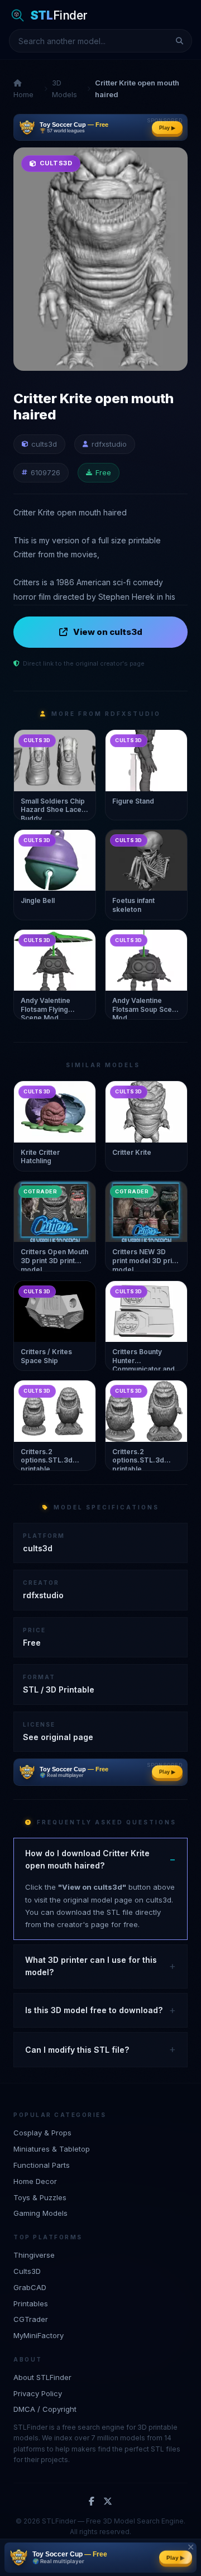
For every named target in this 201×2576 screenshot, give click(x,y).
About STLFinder (42, 2377)
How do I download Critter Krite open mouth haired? (87, 1859)
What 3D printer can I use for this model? (91, 1966)
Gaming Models (40, 2213)
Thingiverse (34, 2255)
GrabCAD (30, 2287)
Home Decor (35, 2181)
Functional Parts (42, 2165)
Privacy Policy (38, 2393)
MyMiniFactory (39, 2335)
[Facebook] (92, 2502)
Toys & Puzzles (40, 2197)
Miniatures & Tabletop (52, 2149)
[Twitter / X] (108, 2502)
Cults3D (27, 2271)
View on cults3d (108, 632)
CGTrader (31, 2319)
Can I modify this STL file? (77, 2050)
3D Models (64, 89)
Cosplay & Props (42, 2133)
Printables (31, 2303)
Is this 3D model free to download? (94, 2010)
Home (23, 94)
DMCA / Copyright (45, 2409)
